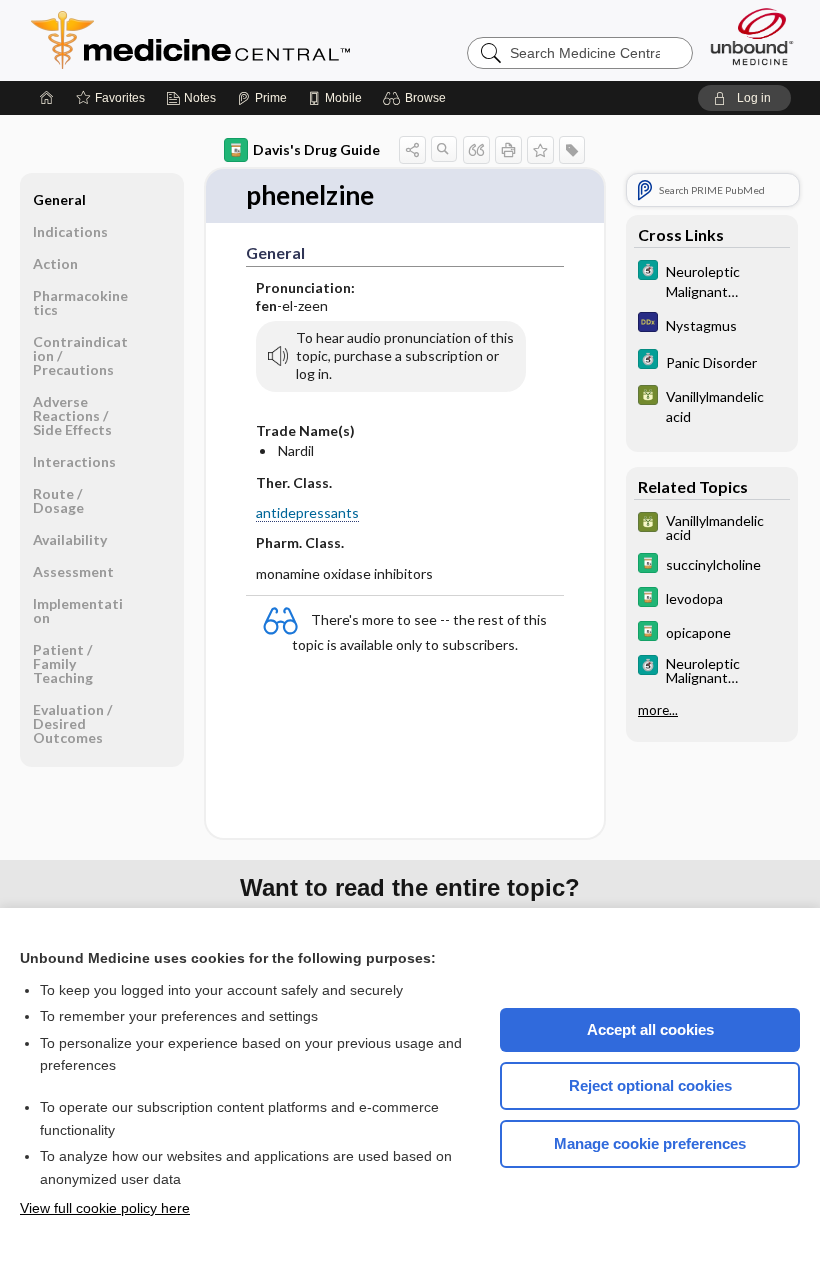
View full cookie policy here (105, 1208)
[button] (417, 98)
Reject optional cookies (650, 1085)
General (59, 199)
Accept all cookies (650, 1029)
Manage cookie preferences (650, 1143)
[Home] (47, 98)
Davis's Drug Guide (316, 149)
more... (658, 710)
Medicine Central (279, 40)
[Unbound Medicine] (752, 36)
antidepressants (307, 512)
